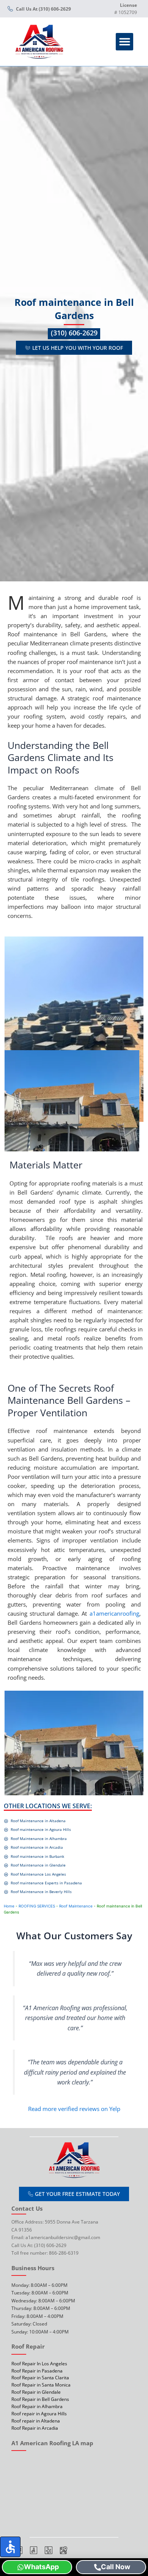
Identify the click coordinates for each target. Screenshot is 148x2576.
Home (9, 1906)
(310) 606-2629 (74, 333)
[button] (125, 42)
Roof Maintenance (76, 1906)
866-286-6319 (64, 2253)
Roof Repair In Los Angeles (39, 2363)
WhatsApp (41, 2567)
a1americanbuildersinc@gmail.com (63, 2237)
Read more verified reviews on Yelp (74, 2109)
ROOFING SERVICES (37, 1906)
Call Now (116, 2567)
